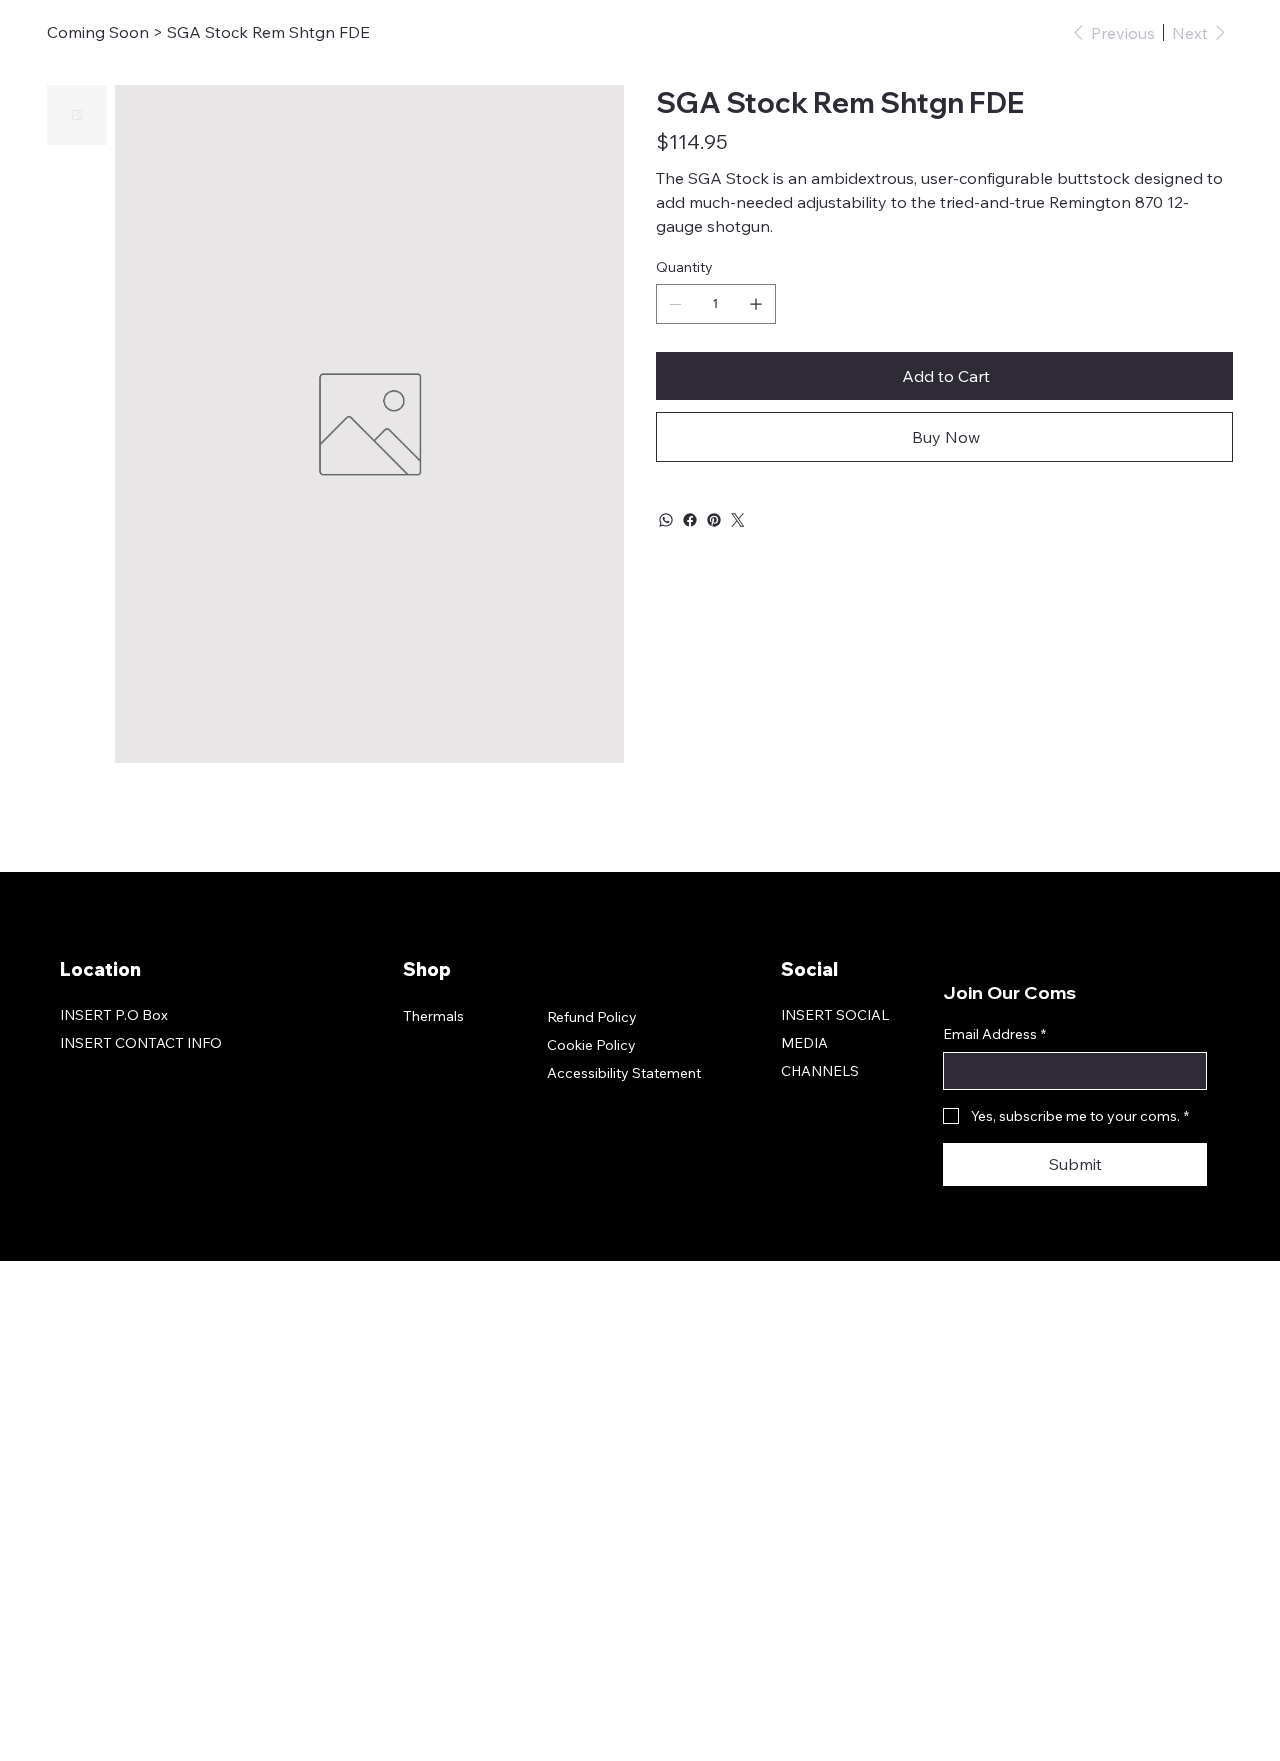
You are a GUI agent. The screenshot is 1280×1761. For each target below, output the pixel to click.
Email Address (994, 1034)
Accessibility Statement (624, 1073)
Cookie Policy (591, 1045)
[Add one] (756, 304)
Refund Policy (592, 1017)
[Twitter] (738, 520)
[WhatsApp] (666, 520)
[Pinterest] (714, 520)
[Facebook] (690, 520)
